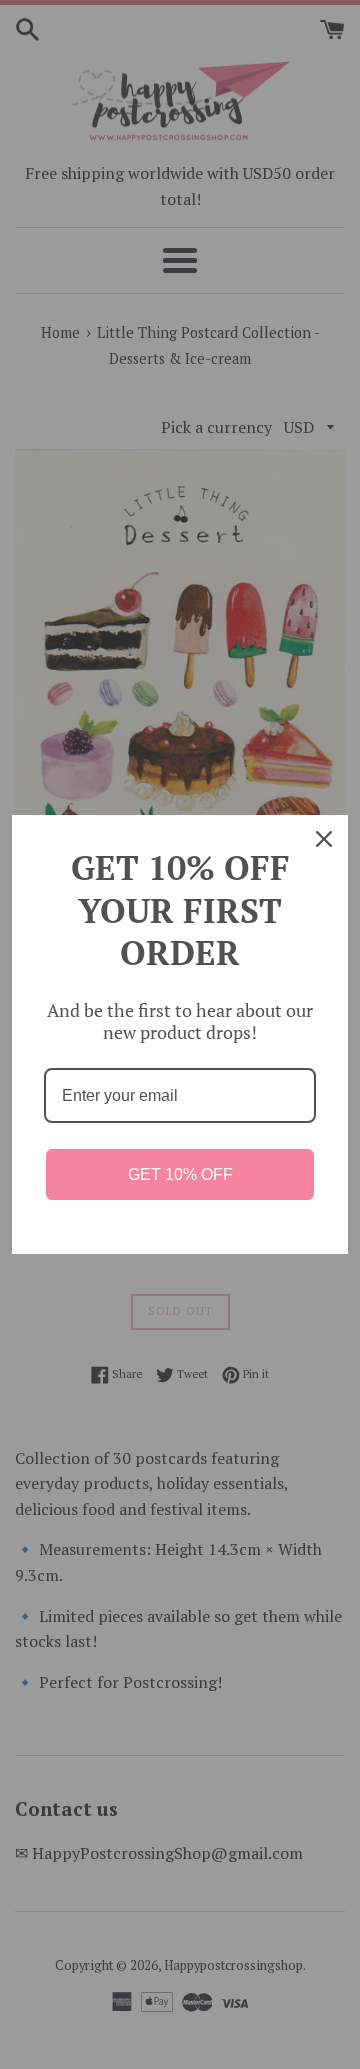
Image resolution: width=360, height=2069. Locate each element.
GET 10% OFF (180, 1174)
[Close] (324, 839)
